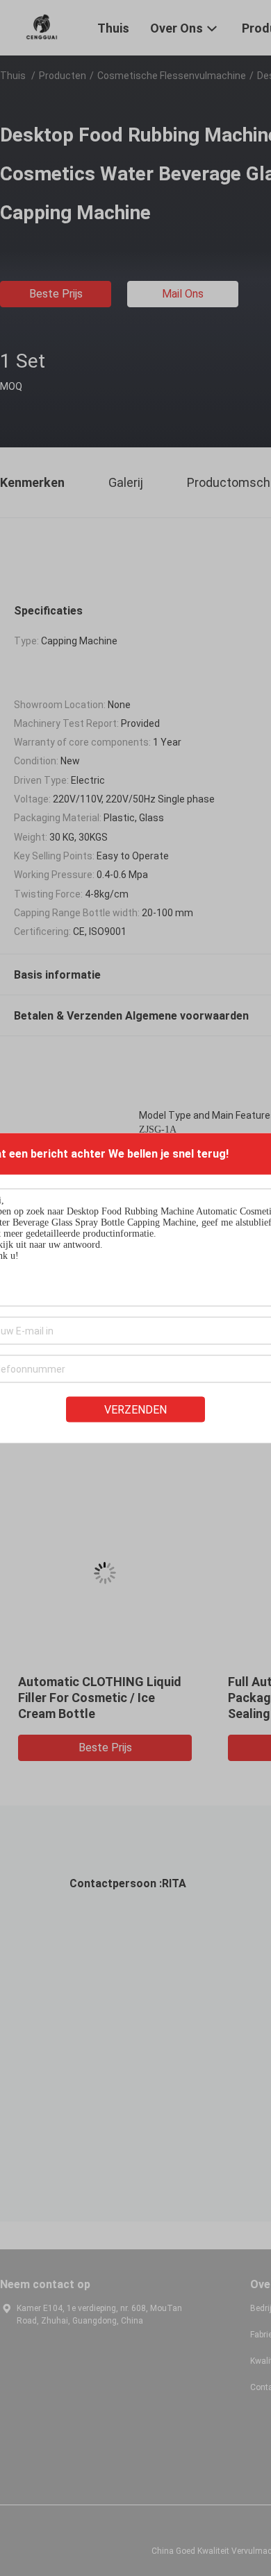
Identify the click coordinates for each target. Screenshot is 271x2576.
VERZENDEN (135, 1410)
